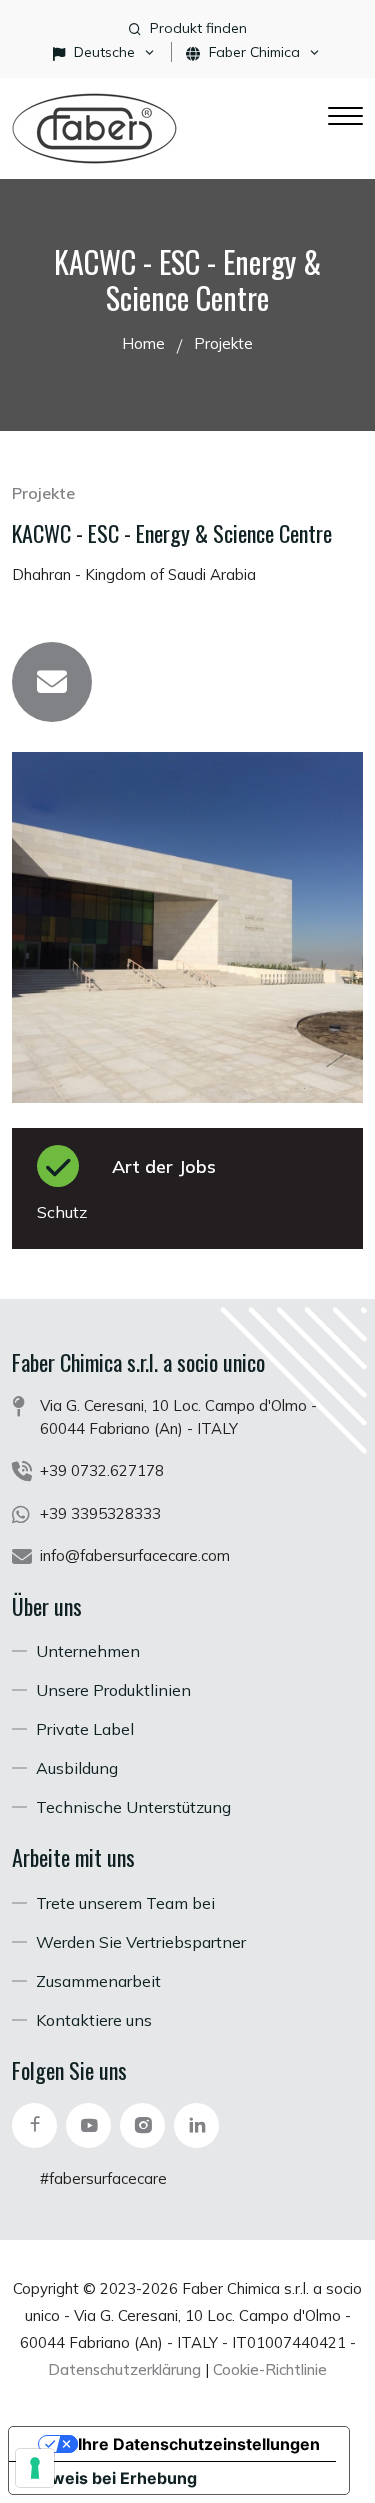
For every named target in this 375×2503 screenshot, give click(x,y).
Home (143, 343)
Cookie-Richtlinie (270, 2369)
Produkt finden (198, 28)
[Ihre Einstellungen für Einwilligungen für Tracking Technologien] (35, 2468)
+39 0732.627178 (102, 1470)
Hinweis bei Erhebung (111, 2478)
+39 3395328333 (100, 1513)
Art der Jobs (164, 1166)
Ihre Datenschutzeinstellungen (199, 2444)
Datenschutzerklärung (124, 2369)
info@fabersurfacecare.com (135, 1555)
